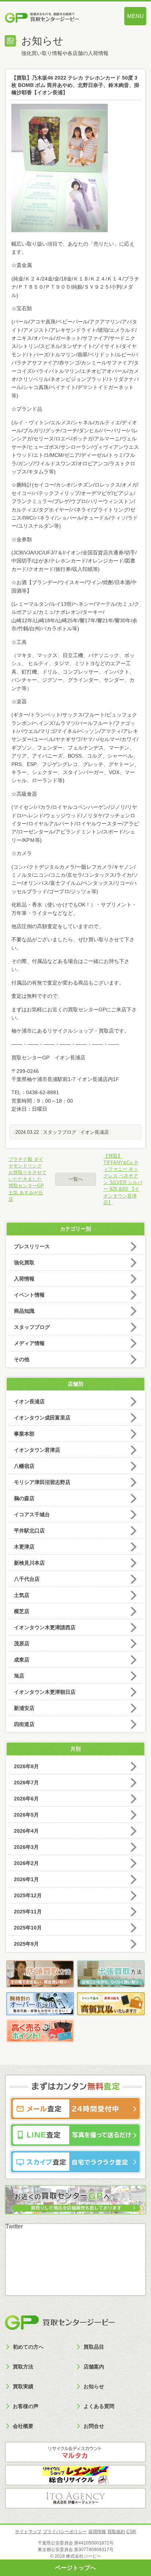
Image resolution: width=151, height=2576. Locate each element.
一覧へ (76, 1179)
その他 (22, 1359)
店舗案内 (94, 2367)
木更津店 (24, 1547)
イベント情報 (29, 1295)
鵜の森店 (24, 1498)
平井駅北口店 (29, 1531)
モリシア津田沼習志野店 (42, 1482)
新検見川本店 (29, 1563)
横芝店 (22, 1611)
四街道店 (24, 1724)
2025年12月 (28, 1895)
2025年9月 (26, 1944)
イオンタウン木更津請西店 (45, 1627)
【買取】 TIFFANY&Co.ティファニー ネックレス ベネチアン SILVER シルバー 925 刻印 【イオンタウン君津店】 (123, 1179)
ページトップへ (75, 2568)
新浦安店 (24, 1708)
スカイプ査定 (75, 2162)
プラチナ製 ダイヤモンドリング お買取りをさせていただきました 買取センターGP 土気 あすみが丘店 (27, 1179)
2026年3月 (26, 1847)
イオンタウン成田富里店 (42, 1418)
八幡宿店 (24, 1466)
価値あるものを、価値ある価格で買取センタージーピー (54, 18)
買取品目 (94, 2347)
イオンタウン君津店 (37, 1450)
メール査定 (75, 2108)
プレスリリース (32, 1246)
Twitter (14, 2226)
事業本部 (24, 1434)
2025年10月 (28, 1928)
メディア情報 (29, 1343)
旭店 (19, 1676)
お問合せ (94, 2426)
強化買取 (24, 1263)
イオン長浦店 (95, 1132)
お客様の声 (26, 2406)
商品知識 (24, 1311)
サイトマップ (28, 2532)
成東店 (22, 1660)
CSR (131, 2532)
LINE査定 (75, 2135)
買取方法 (23, 2367)
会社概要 (23, 2426)
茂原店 (22, 1644)
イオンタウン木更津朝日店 (45, 1692)
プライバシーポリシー (65, 2532)
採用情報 (97, 2532)
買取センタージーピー (60, 2323)
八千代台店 (27, 1579)
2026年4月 (26, 1831)
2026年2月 (26, 1863)
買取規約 (116, 2532)
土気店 (22, 1595)
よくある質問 (99, 2406)
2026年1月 (26, 1879)
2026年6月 (26, 1799)
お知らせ (94, 2386)
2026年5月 (26, 1815)
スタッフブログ (60, 1132)
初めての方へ (28, 2347)
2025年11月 (28, 1912)
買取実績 (23, 2386)
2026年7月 (26, 1782)
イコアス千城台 (32, 1514)
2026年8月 (26, 1766)
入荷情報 (24, 1279)
